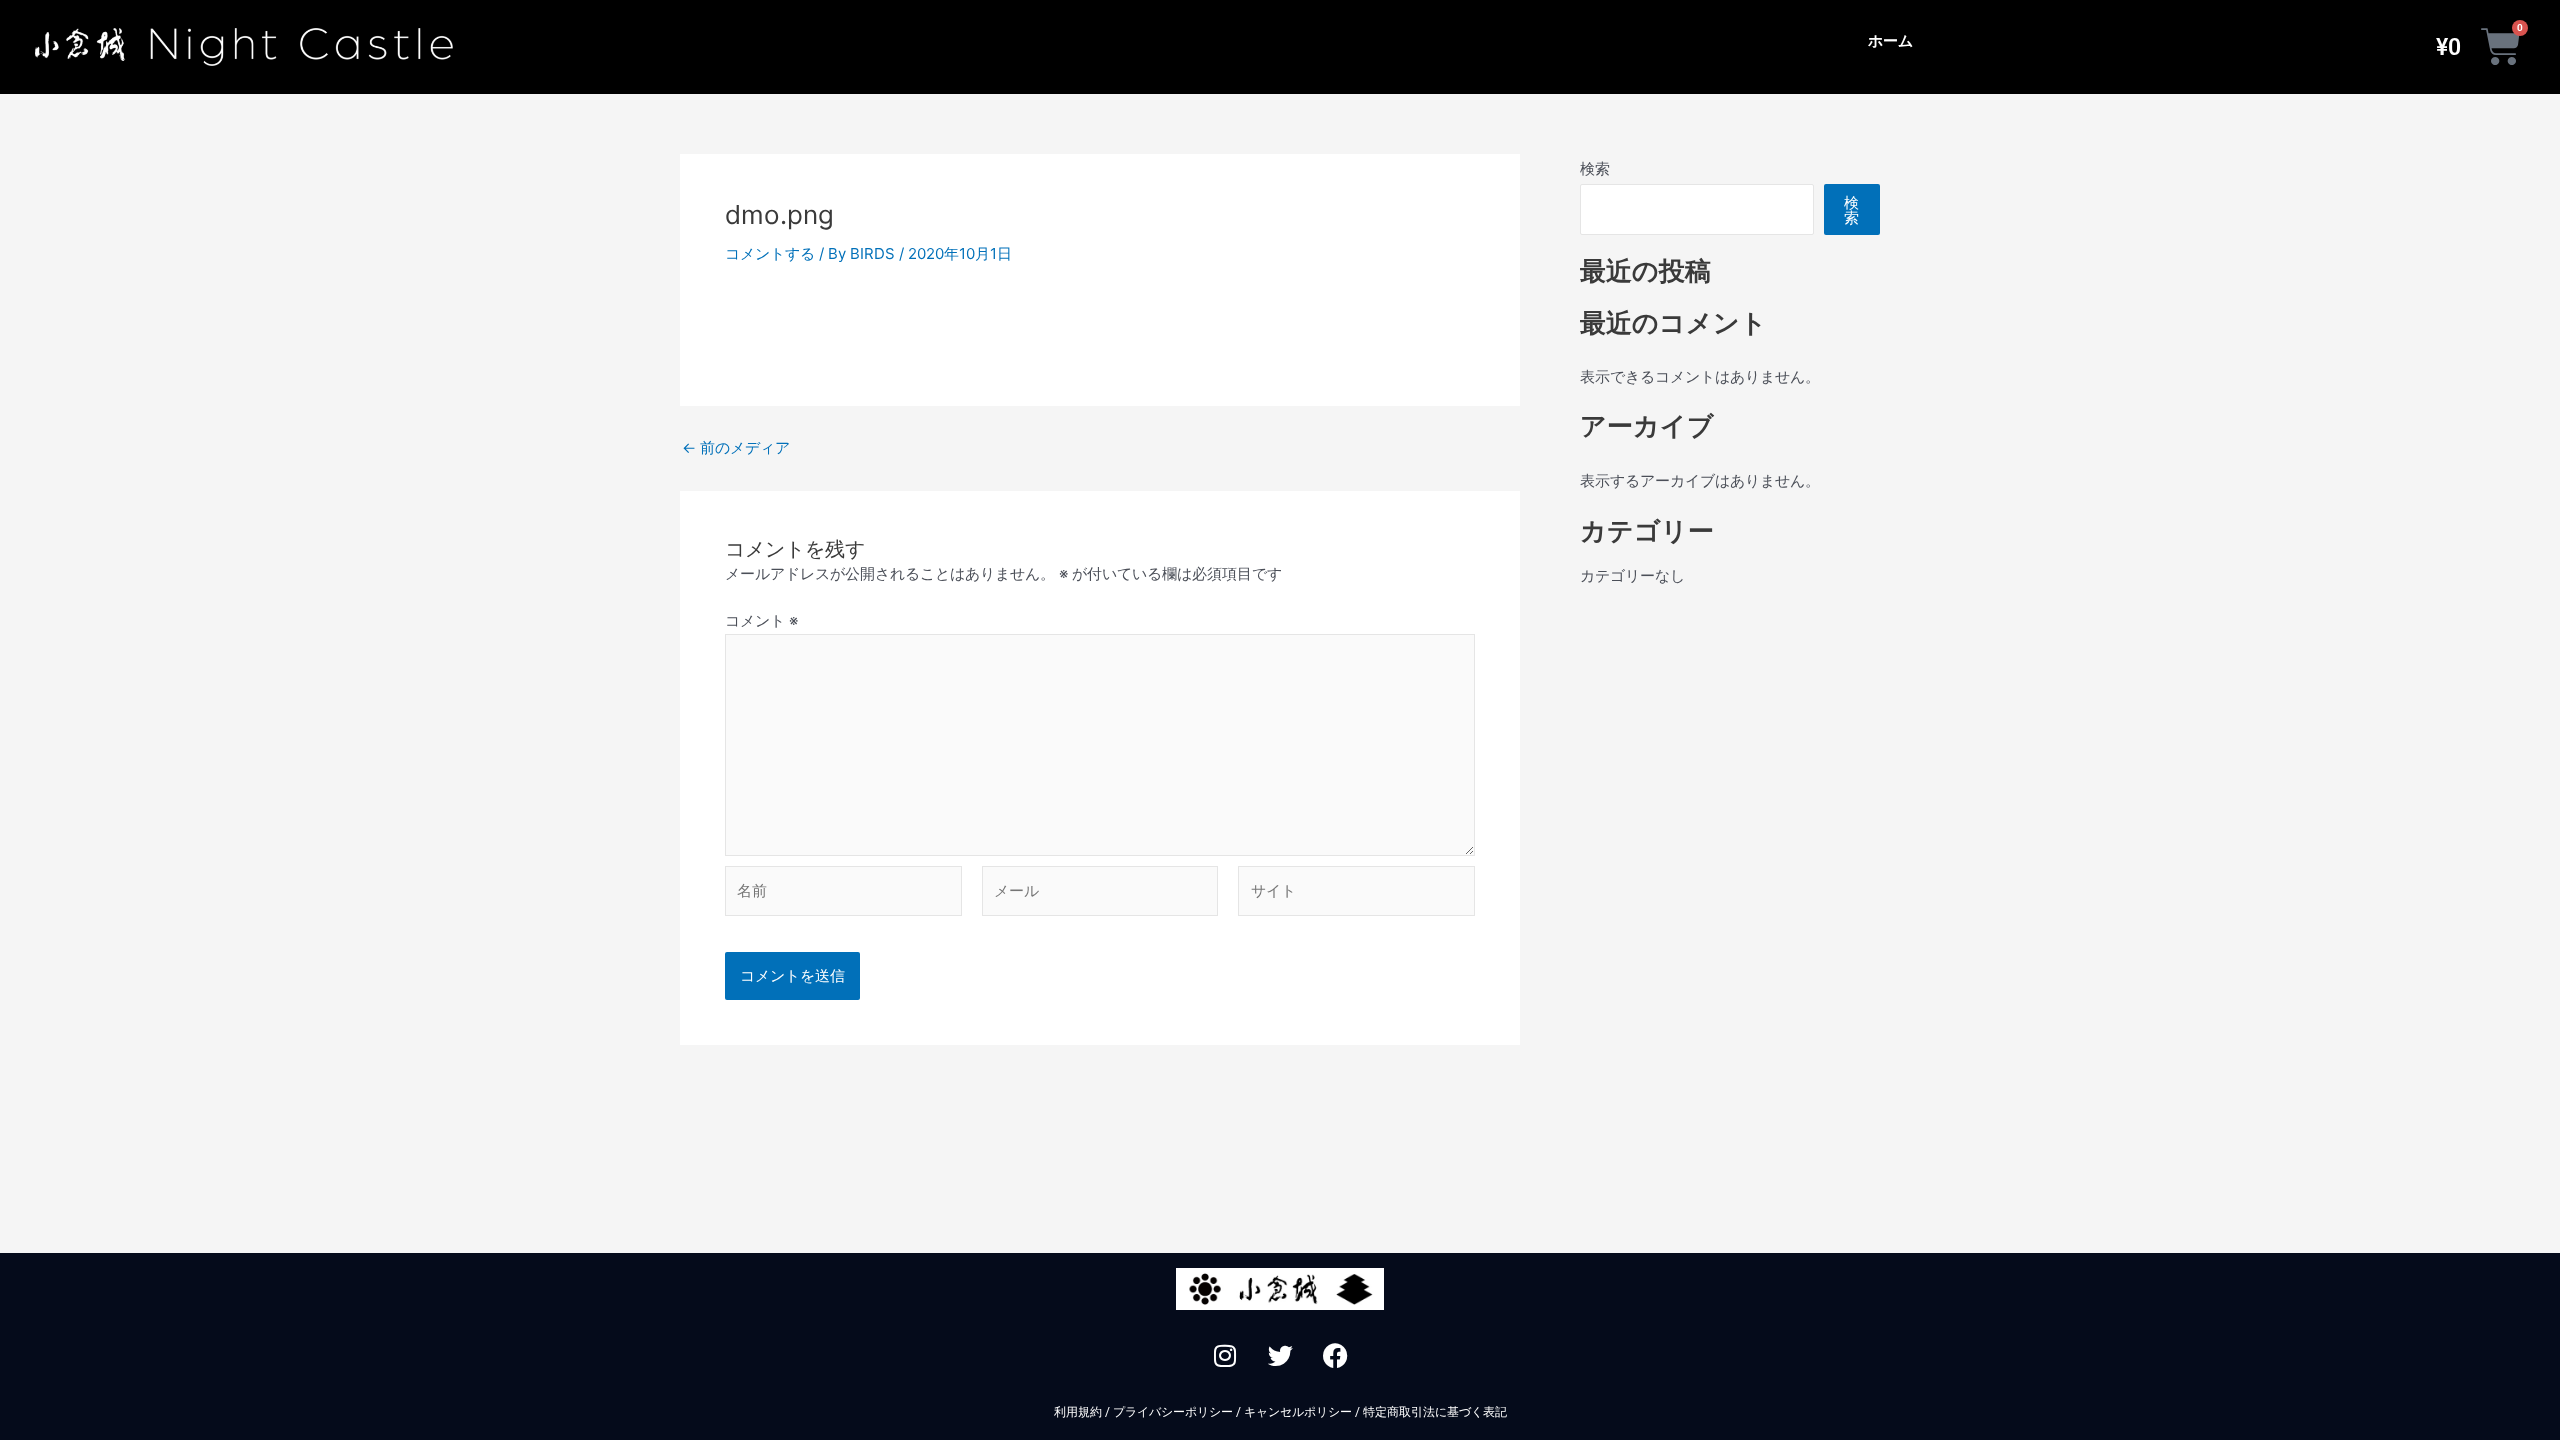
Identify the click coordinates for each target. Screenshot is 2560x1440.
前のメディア (736, 447)
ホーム (1890, 41)
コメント (761, 620)
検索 (1595, 168)
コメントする (770, 253)
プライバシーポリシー (1173, 1412)
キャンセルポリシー (1298, 1412)
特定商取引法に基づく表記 (1435, 1412)
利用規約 (1078, 1412)
